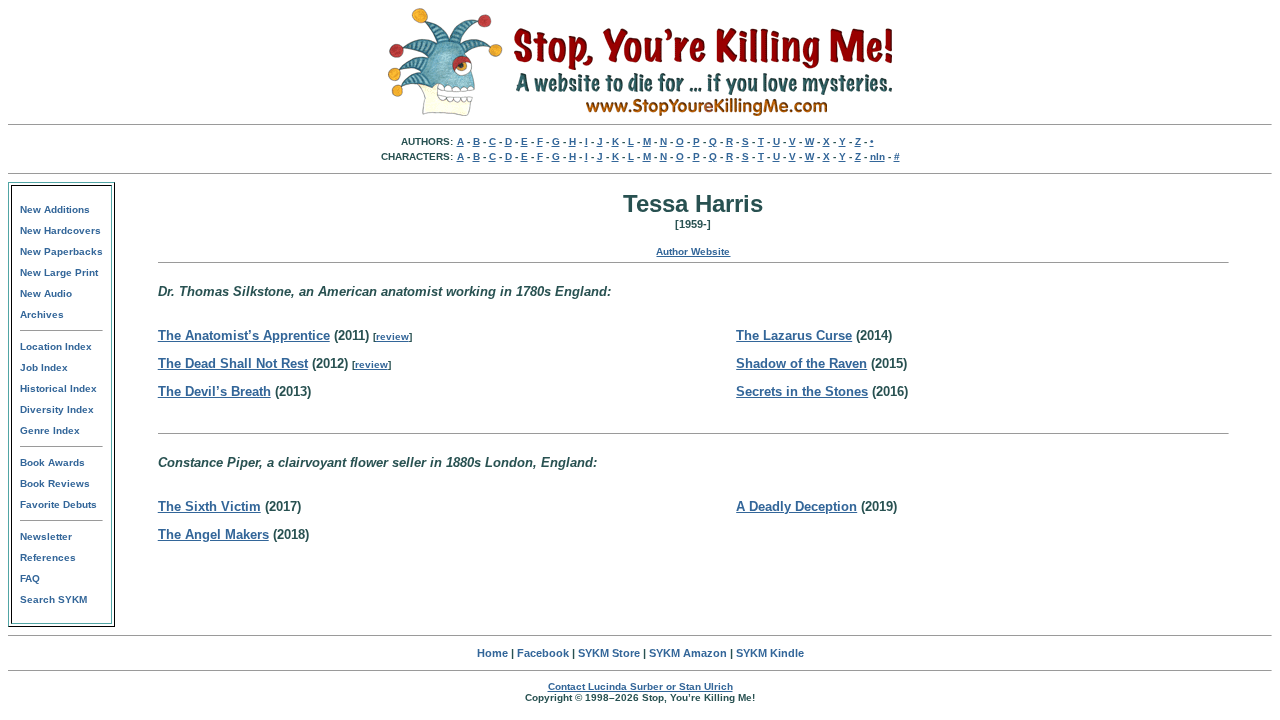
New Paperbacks (61, 251)
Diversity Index (57, 409)
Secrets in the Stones (802, 391)
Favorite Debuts (58, 504)
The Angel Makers (213, 534)
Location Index (56, 346)
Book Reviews (55, 483)
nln (877, 156)
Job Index (44, 367)
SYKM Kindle (770, 653)
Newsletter (46, 536)
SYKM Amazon (688, 653)
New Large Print (59, 272)
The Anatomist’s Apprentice (244, 335)
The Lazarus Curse (794, 335)
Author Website (693, 251)
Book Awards (52, 462)
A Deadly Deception (796, 506)
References (48, 557)
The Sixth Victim (209, 506)
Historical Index (58, 388)
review (392, 336)
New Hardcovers (60, 230)
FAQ (30, 578)
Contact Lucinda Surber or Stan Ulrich (640, 686)
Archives (42, 314)
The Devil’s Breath (214, 391)
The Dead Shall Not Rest (233, 363)
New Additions (55, 209)
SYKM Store (609, 653)
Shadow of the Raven (801, 363)
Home (492, 653)
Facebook (543, 653)
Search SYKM (53, 599)
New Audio (46, 293)
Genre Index (50, 430)
